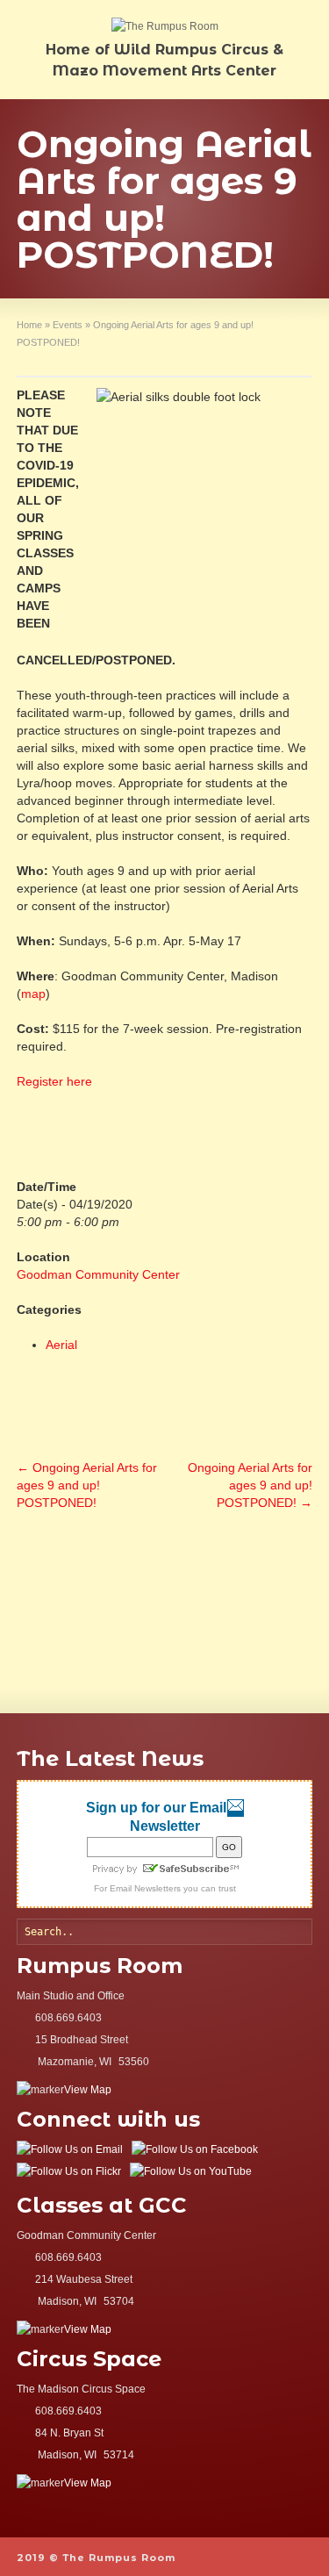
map (33, 994)
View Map (88, 2090)
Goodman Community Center (98, 1274)
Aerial (61, 1345)
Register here (54, 1081)
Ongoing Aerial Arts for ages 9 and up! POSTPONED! (87, 1485)
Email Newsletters (145, 1888)
